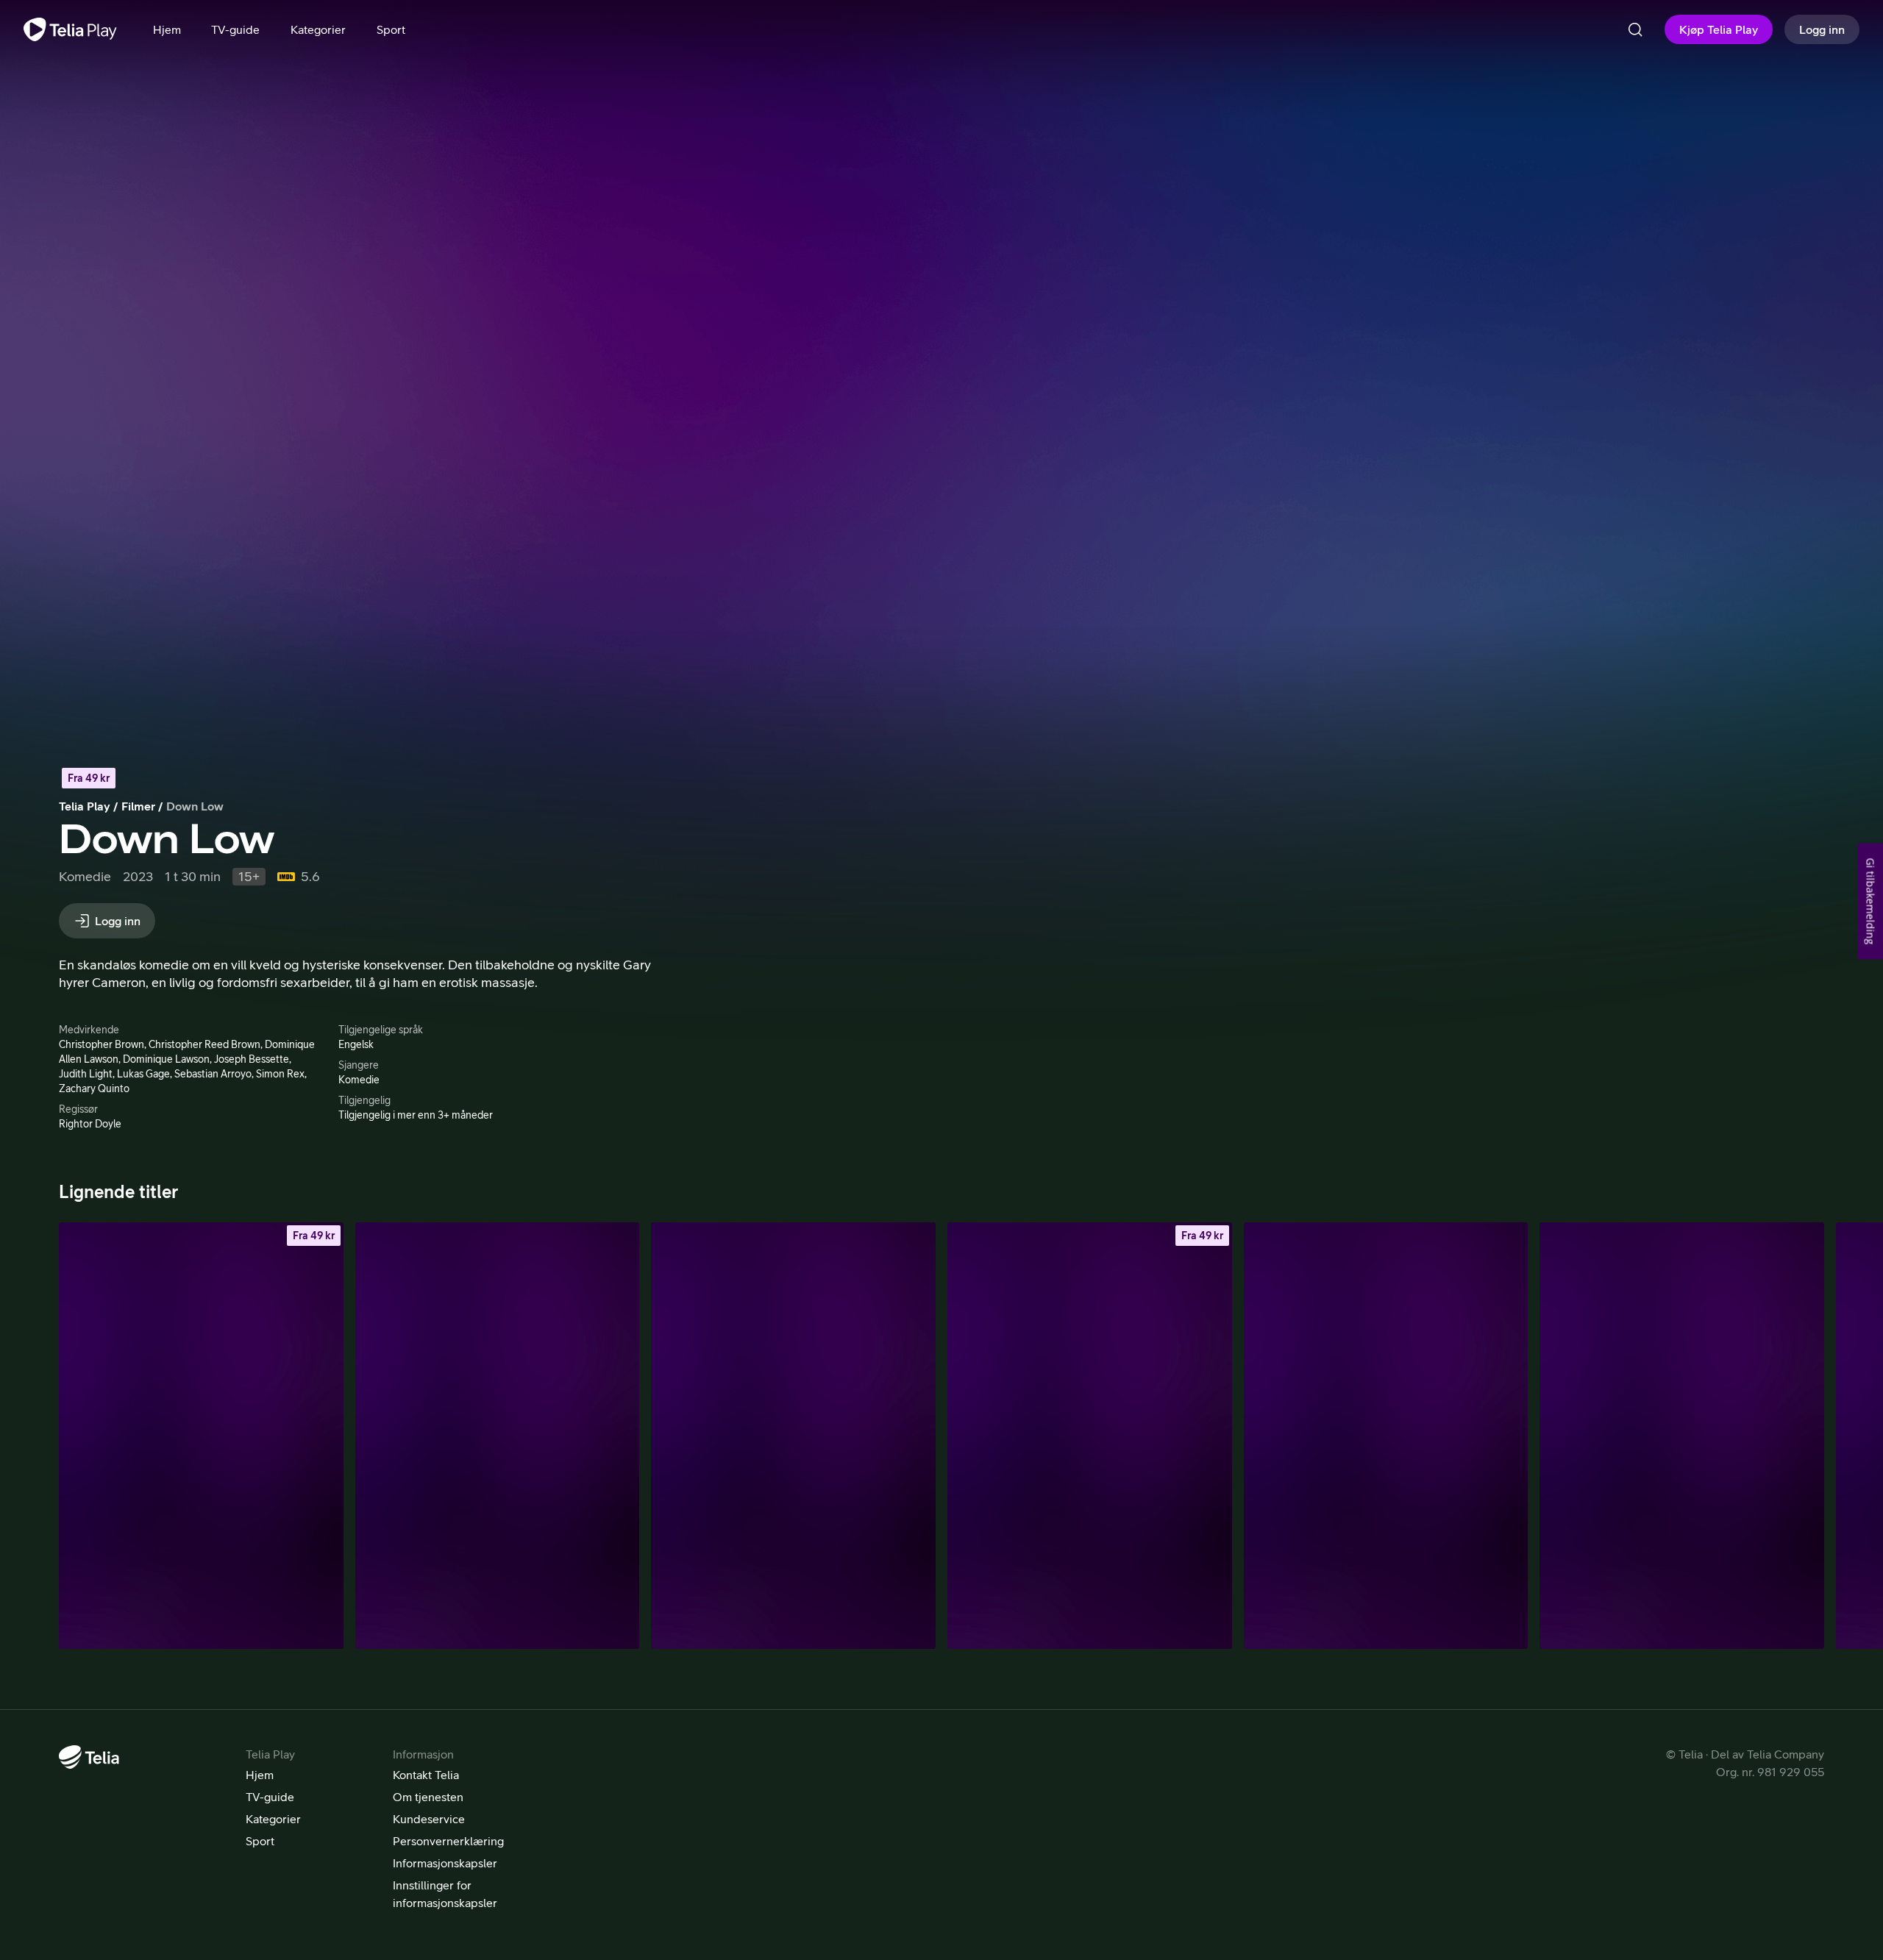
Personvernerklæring (448, 1841)
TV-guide (270, 1797)
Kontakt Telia (426, 1775)
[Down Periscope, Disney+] (1682, 1436)
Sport (260, 1841)
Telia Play (85, 806)
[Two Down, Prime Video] (1386, 1436)
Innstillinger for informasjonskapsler (445, 1894)
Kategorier (273, 1819)
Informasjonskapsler (445, 1863)
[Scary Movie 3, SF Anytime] (201, 1436)
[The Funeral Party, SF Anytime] (1090, 1436)
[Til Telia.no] (89, 1757)
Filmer (138, 806)
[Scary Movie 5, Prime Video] (498, 1436)
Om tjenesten (428, 1797)
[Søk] (1635, 29)
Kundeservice (429, 1819)
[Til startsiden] (70, 29)
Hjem (260, 1775)
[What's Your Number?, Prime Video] (793, 1436)
